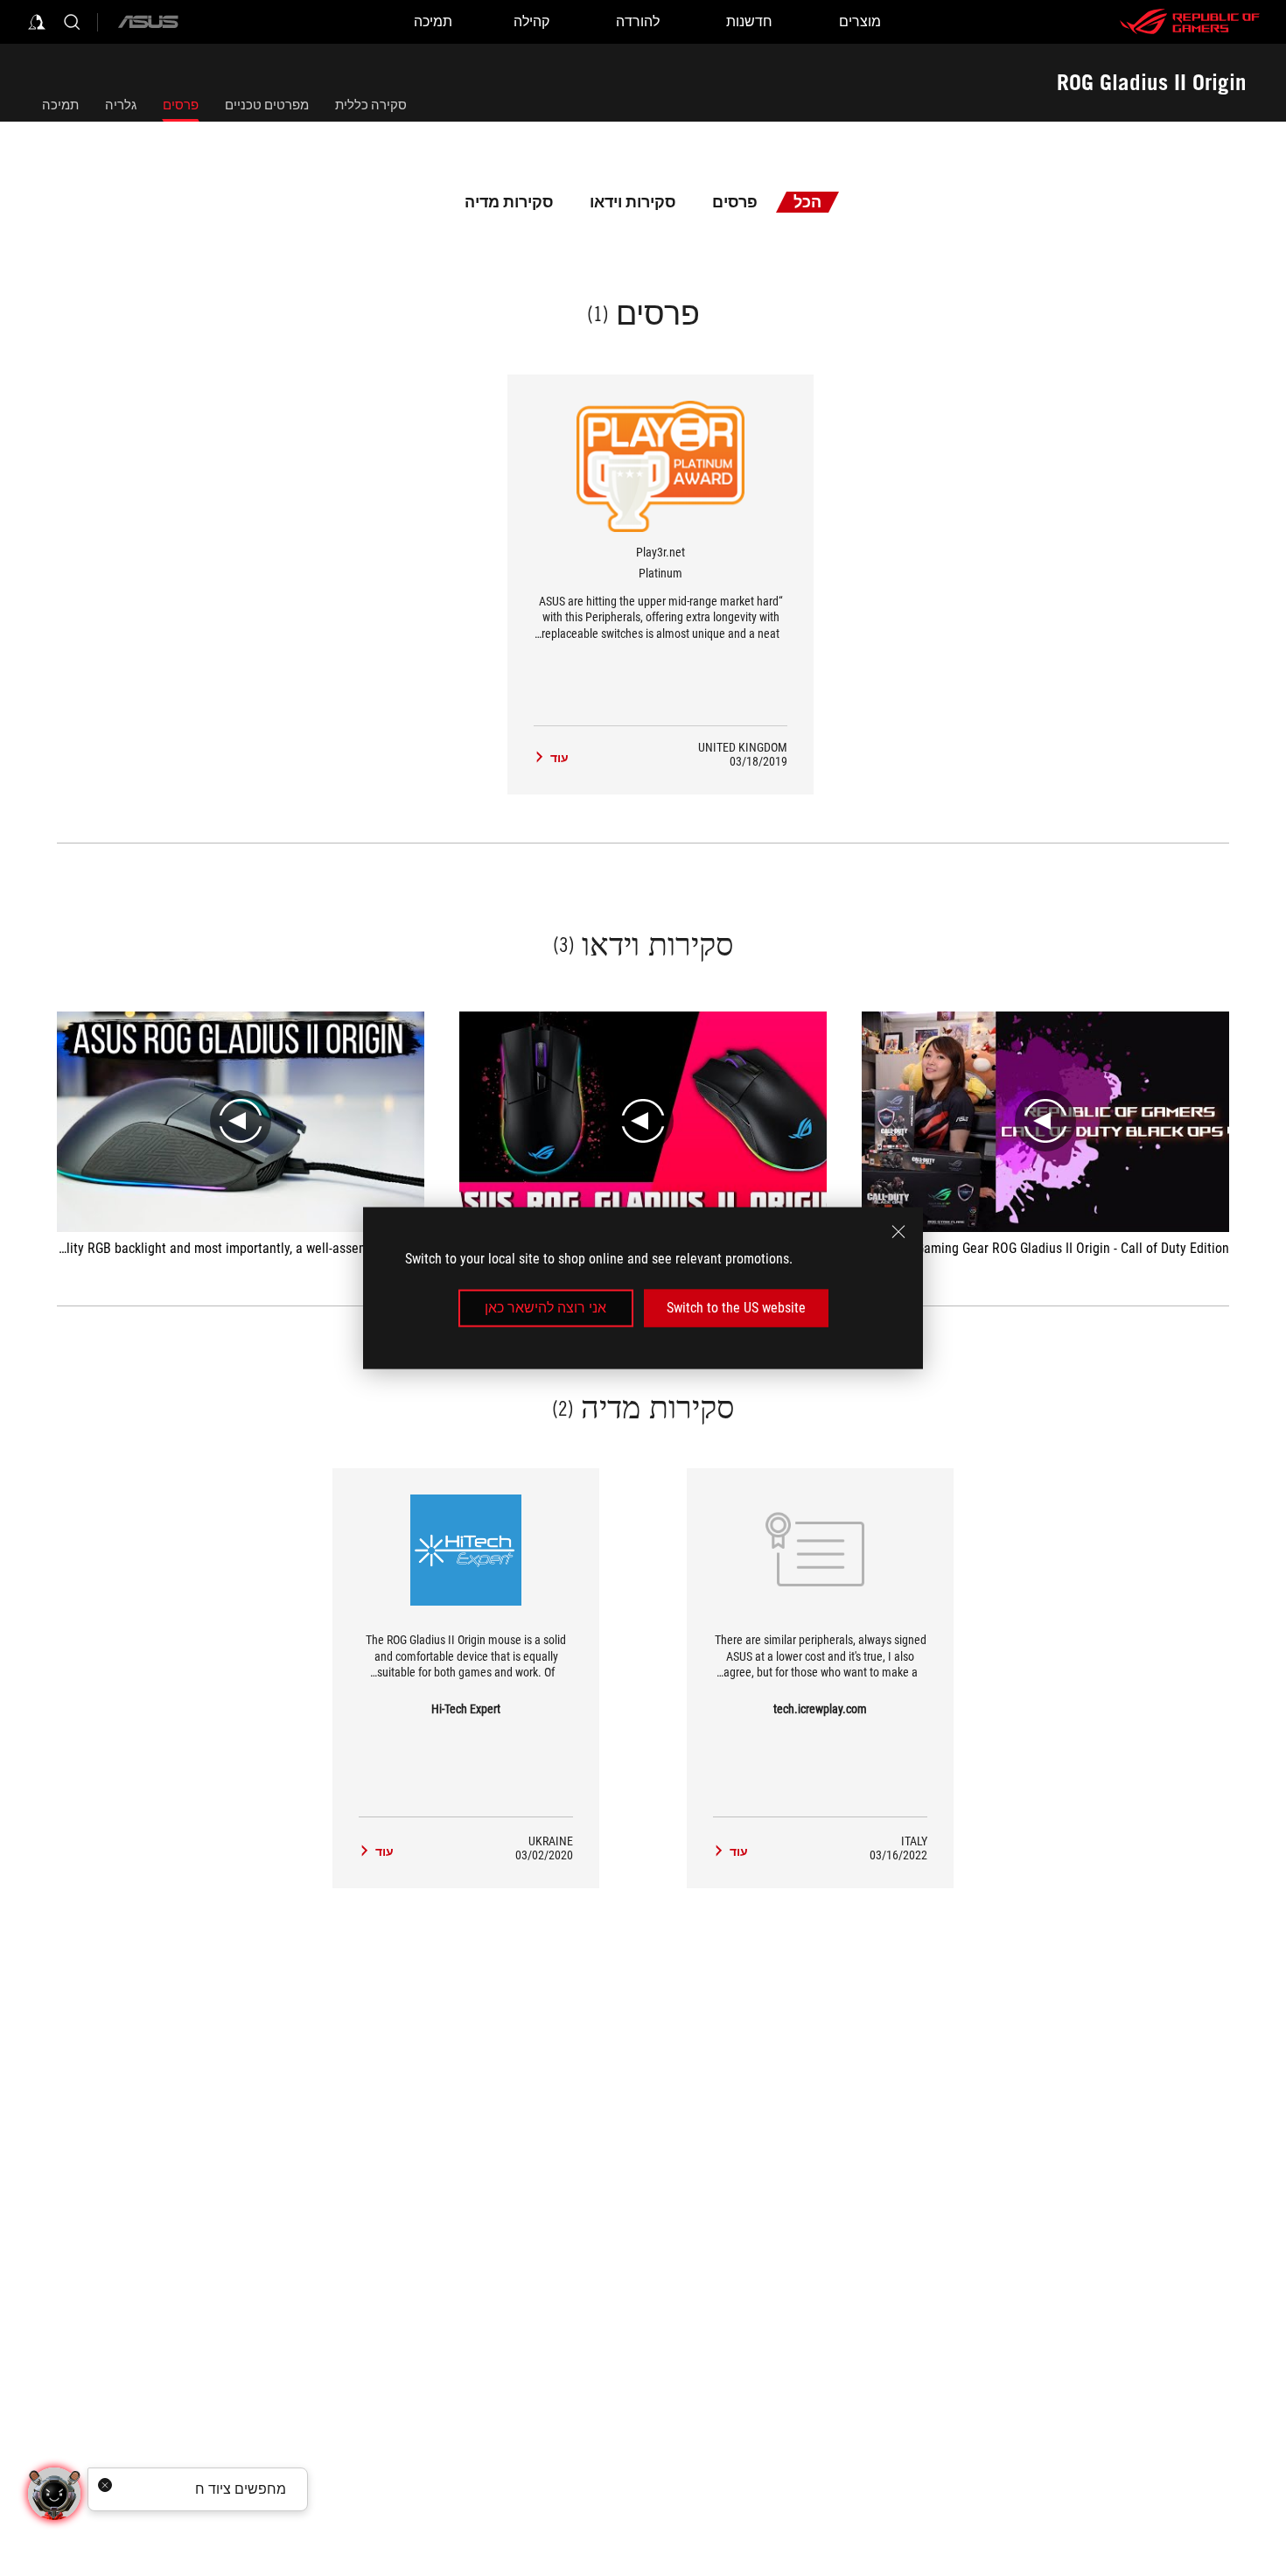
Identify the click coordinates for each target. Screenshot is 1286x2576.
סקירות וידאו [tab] (633, 202)
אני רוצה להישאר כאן (545, 1308)
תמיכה (60, 105)
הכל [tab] (807, 202)
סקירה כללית (371, 105)
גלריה (121, 105)
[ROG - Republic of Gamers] (1190, 22)
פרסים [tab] (735, 202)
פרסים (181, 105)
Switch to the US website (736, 1308)
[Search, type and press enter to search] (72, 22)
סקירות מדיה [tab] (509, 202)
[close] (898, 1232)
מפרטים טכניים (267, 105)
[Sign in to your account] (37, 22)
